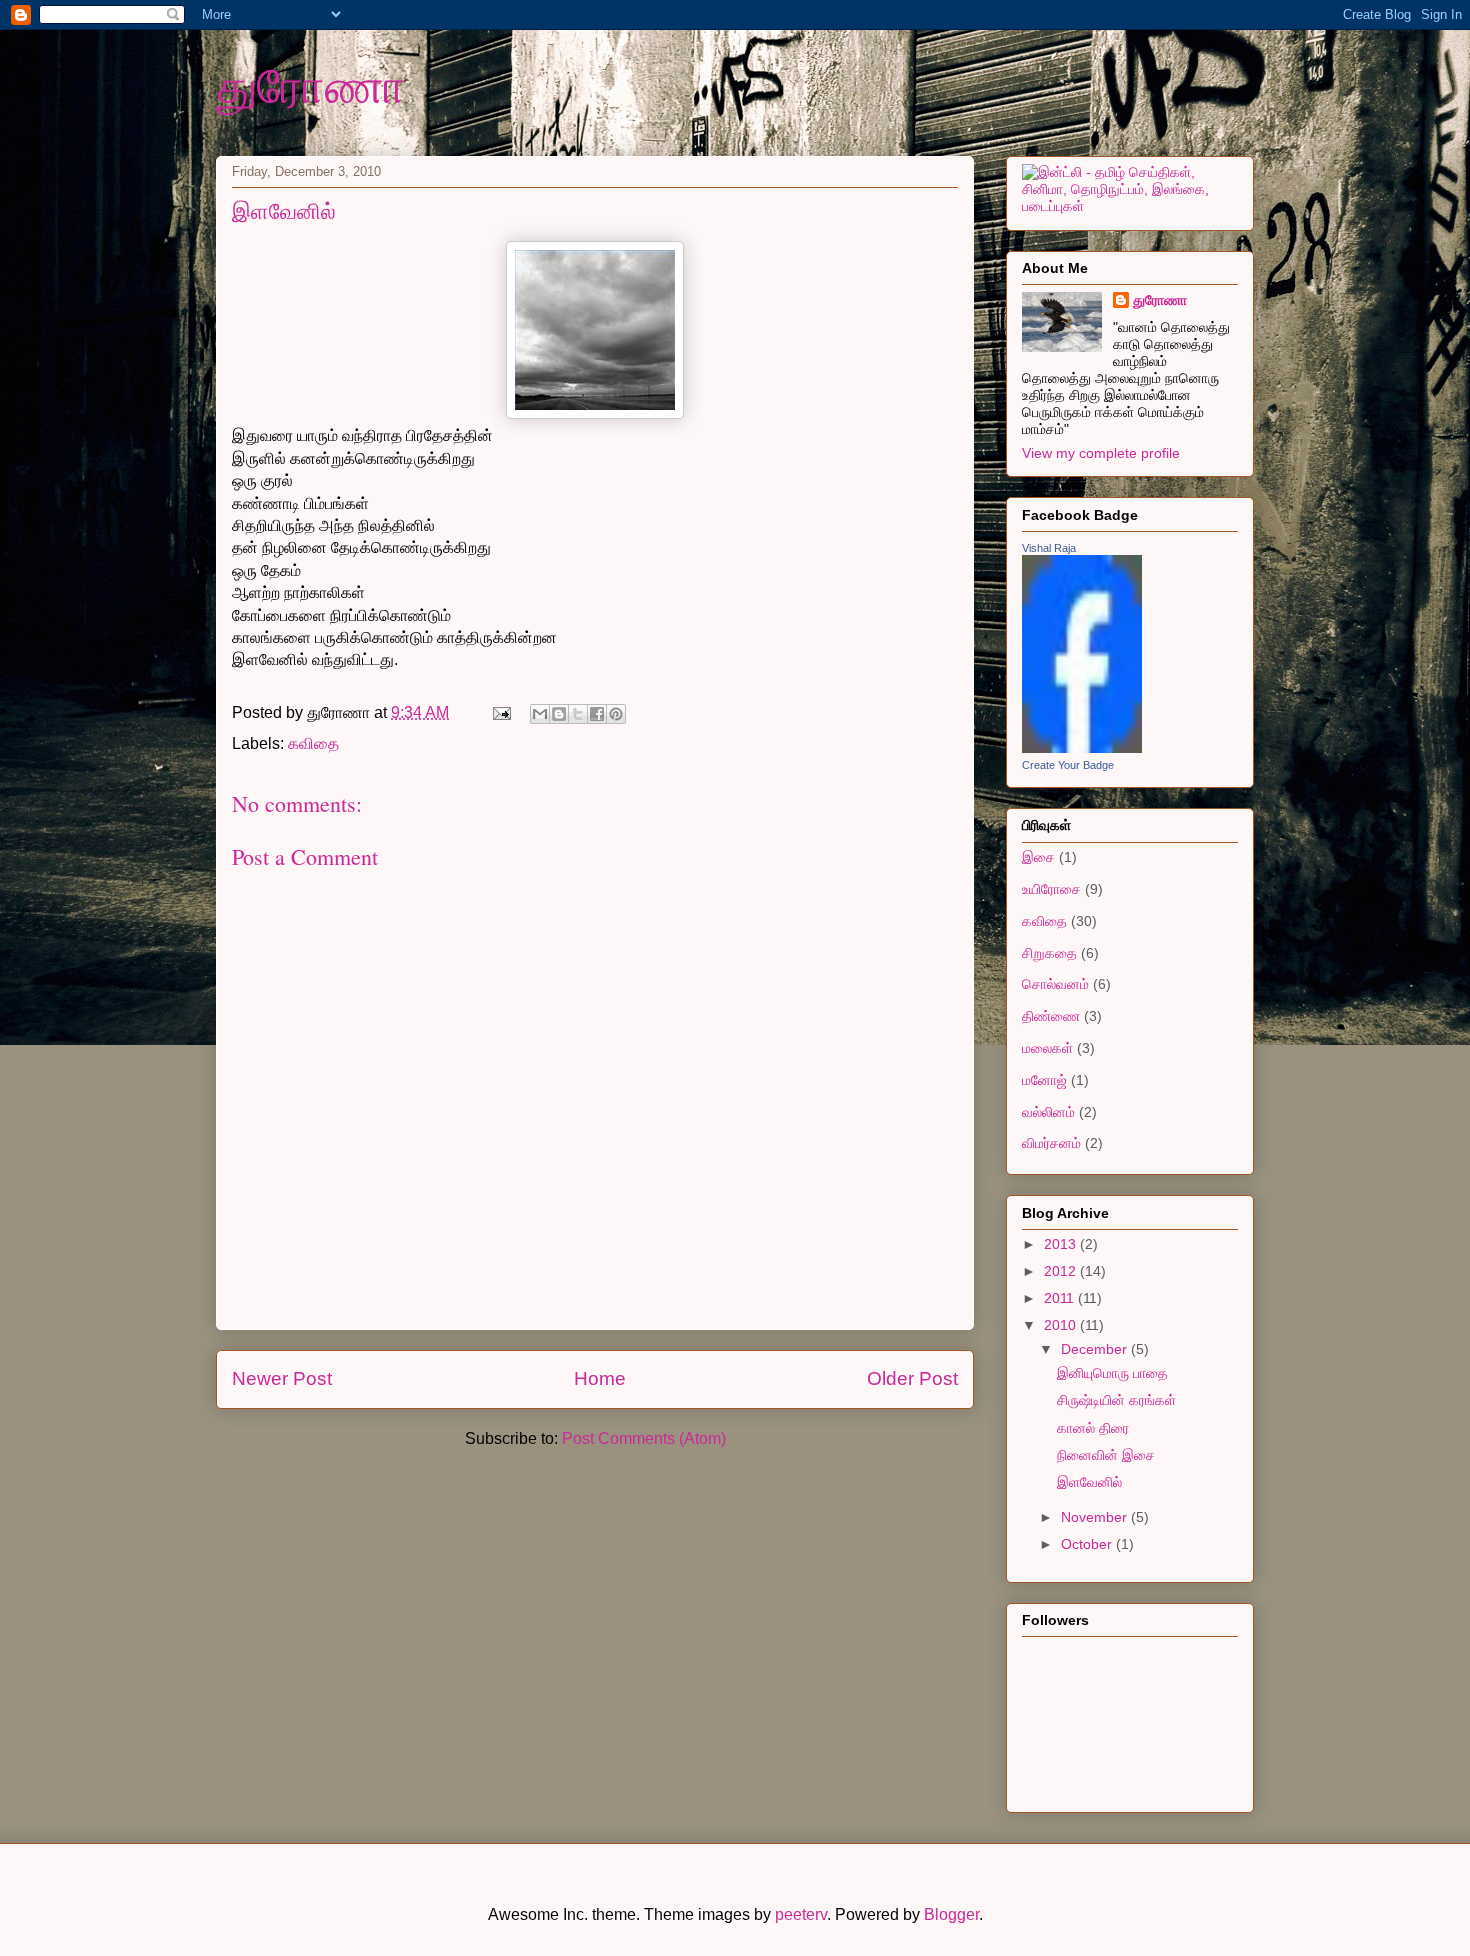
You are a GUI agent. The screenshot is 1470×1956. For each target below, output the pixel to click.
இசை (1038, 857)
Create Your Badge (1068, 765)
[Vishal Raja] (1082, 748)
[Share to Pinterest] (616, 714)
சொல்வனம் (1055, 984)
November (1096, 1517)
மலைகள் (1047, 1048)
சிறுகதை (1049, 953)
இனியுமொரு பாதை (1112, 1373)
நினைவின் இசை (1106, 1455)
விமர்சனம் (1051, 1143)
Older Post (912, 1378)
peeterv (801, 1914)
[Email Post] (500, 712)
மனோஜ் (1044, 1080)
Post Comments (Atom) (644, 1438)
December (1096, 1349)
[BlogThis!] (559, 714)
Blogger (951, 1914)
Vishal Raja (1049, 548)
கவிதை (313, 743)
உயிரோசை (1051, 889)
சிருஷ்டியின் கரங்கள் (1116, 1400)
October (1088, 1544)
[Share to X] (578, 714)
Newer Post (282, 1378)
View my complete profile (1101, 453)
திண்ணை (1051, 1016)
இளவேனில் (1089, 1482)
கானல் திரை (1093, 1428)
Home (600, 1378)
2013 (1062, 1244)
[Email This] (540, 714)
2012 (1062, 1271)
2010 (1062, 1325)
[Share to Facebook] (597, 714)
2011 (1061, 1298)
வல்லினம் (1048, 1112)
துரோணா (311, 84)
